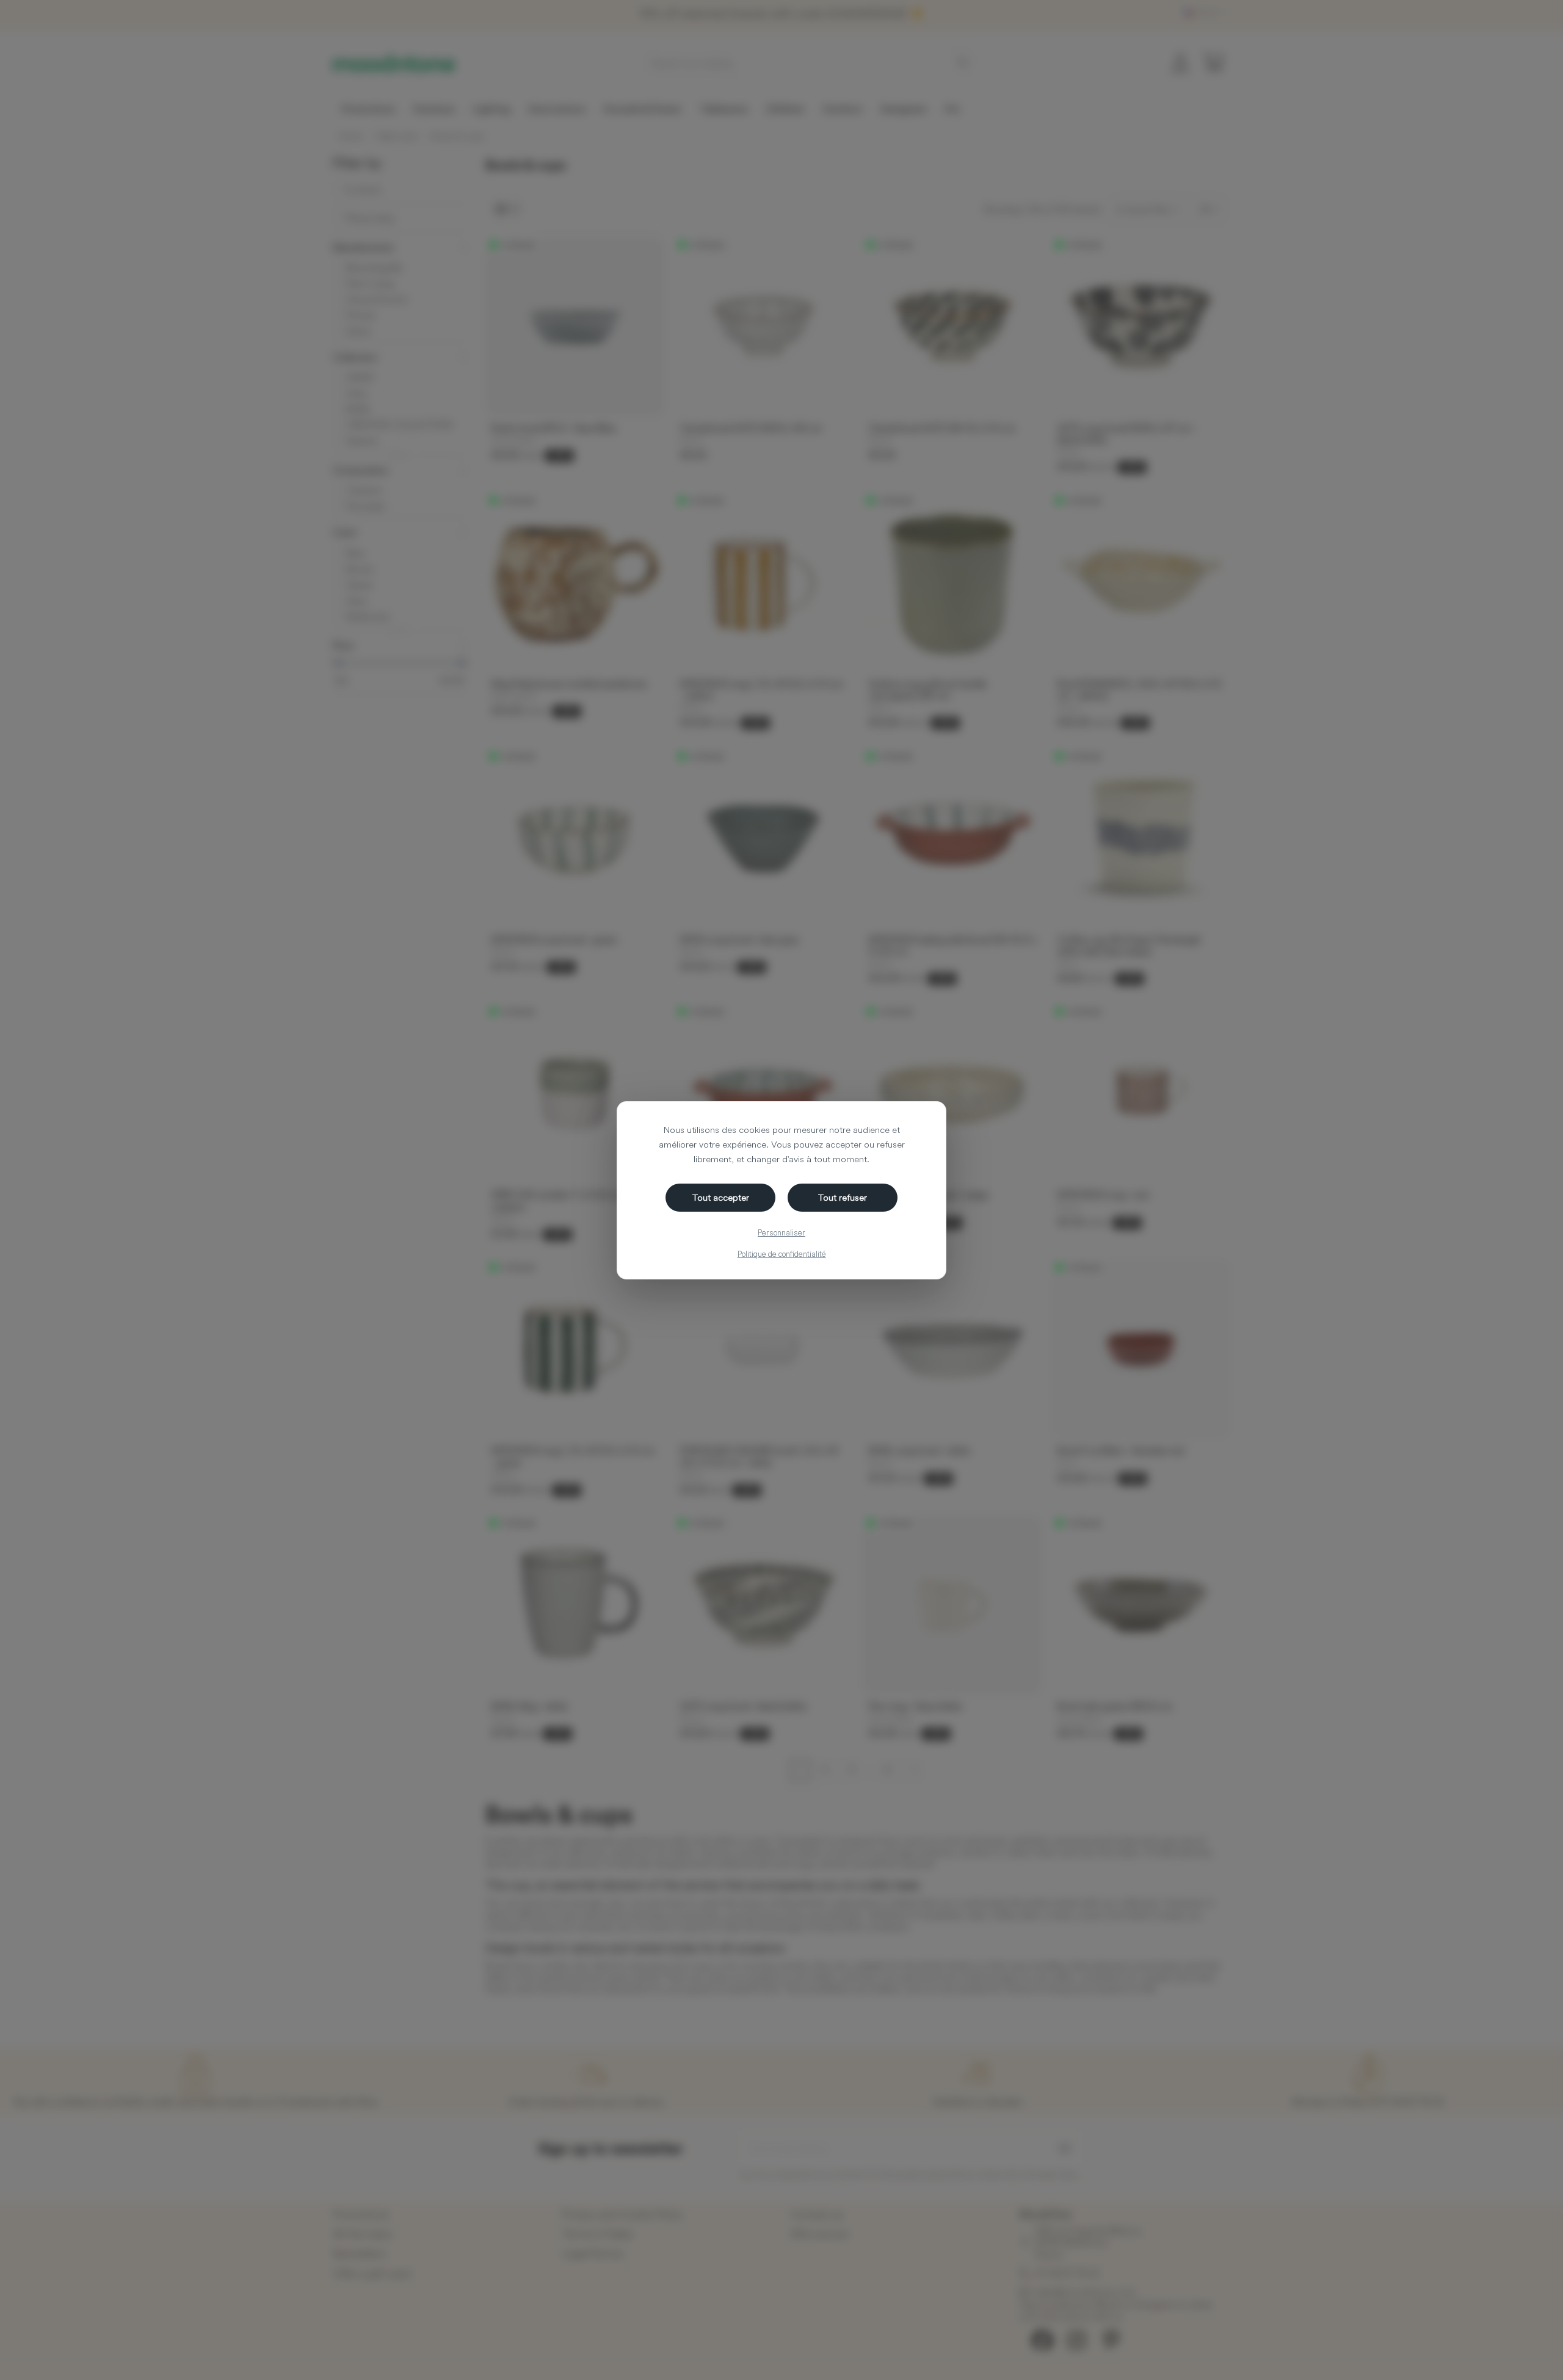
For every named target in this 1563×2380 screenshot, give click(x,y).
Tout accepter (721, 1197)
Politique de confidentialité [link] (782, 1254)
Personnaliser (781, 1232)
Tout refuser (843, 1197)
